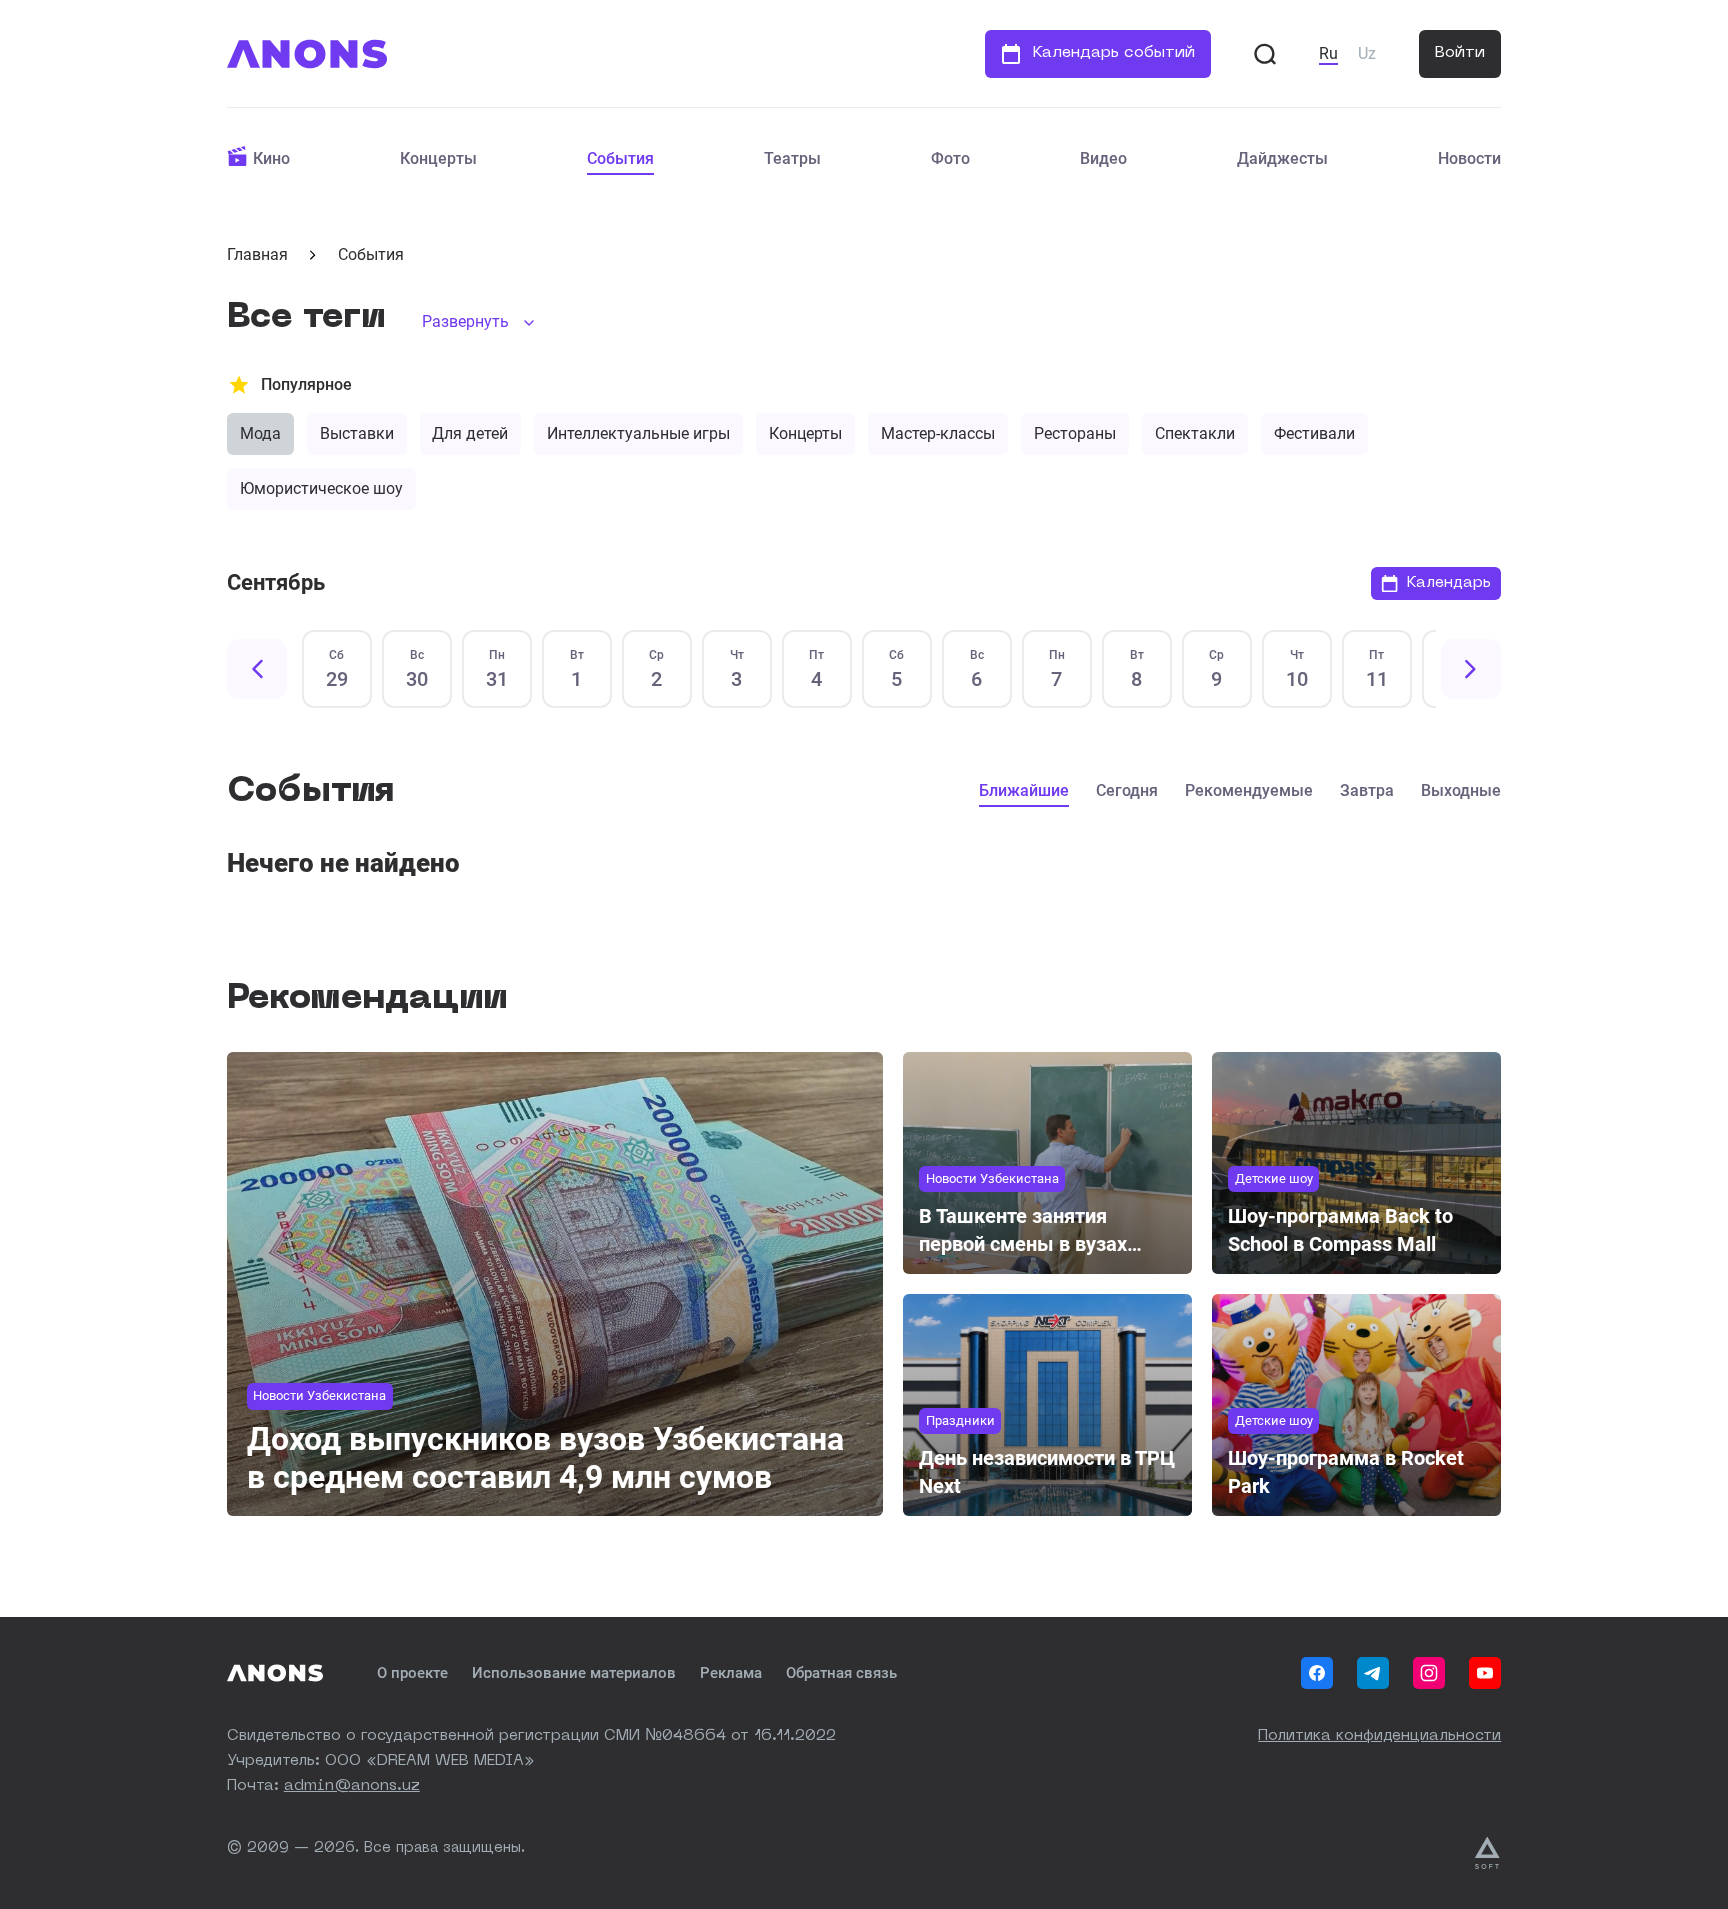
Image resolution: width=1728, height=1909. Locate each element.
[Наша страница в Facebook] (1317, 1673)
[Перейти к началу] (307, 54)
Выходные (1461, 790)
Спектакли (1195, 433)
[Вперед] (1471, 669)
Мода (260, 433)
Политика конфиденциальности (1379, 1736)
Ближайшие (1024, 790)
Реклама (731, 1673)
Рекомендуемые (1249, 790)
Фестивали (1314, 433)
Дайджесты (1282, 158)
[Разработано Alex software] (1488, 1853)
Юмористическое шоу (321, 488)
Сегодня (1127, 790)
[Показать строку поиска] (1265, 54)
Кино (271, 158)
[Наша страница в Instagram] (1429, 1673)
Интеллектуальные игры (638, 433)
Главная (257, 254)
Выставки (357, 433)
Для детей (470, 433)
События (620, 158)
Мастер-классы (938, 433)
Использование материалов (574, 1673)
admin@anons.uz (352, 1786)
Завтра (1367, 790)
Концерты (438, 158)
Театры (792, 158)
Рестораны (1075, 433)
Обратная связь (841, 1673)
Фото (950, 158)
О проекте (412, 1673)
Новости (1469, 158)
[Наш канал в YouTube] (1485, 1673)
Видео (1103, 158)
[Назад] (257, 669)
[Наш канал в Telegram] (1373, 1673)
